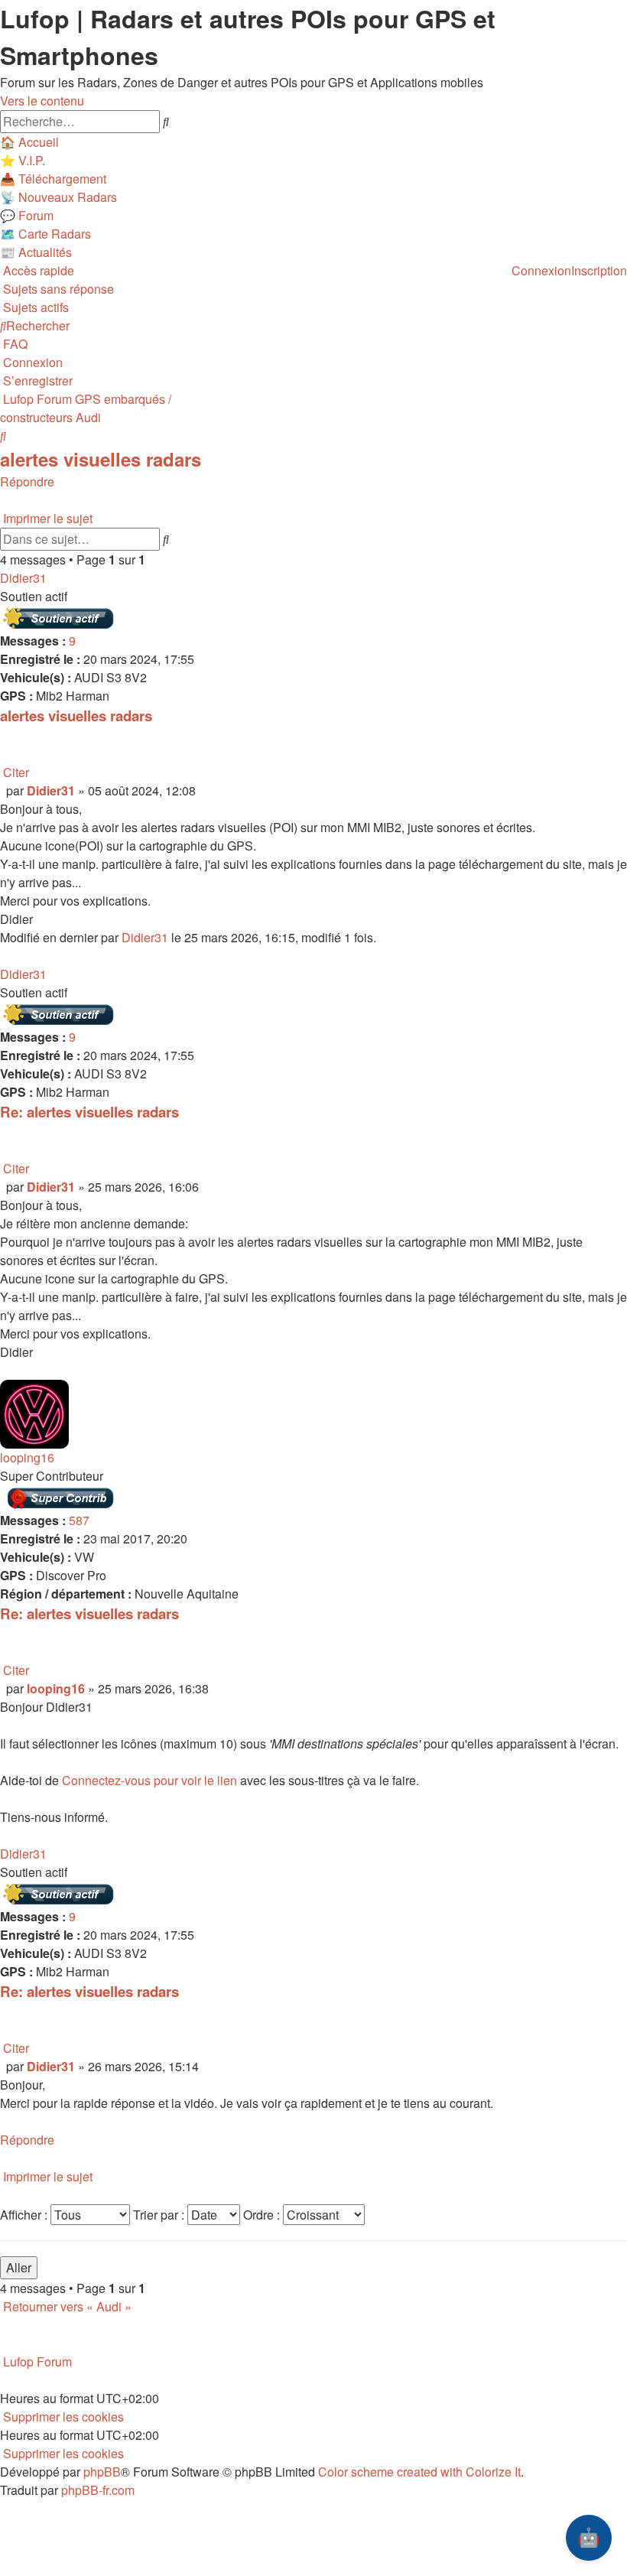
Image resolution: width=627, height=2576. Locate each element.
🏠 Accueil (29, 142)
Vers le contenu (42, 101)
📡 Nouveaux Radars (58, 197)
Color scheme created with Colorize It (419, 2472)
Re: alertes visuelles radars (89, 1112)
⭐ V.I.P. (23, 160)
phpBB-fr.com (98, 2490)
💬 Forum (27, 215)
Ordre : (263, 2215)
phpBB (102, 2472)
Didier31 (23, 578)
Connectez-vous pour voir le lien (149, 1780)
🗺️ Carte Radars (45, 234)
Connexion (541, 270)
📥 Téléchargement (53, 179)
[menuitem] (57, 289)
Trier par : (160, 2215)
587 (79, 1520)
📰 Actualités (36, 252)
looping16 (27, 1457)
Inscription (599, 270)
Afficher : (25, 2215)
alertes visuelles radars (101, 459)
